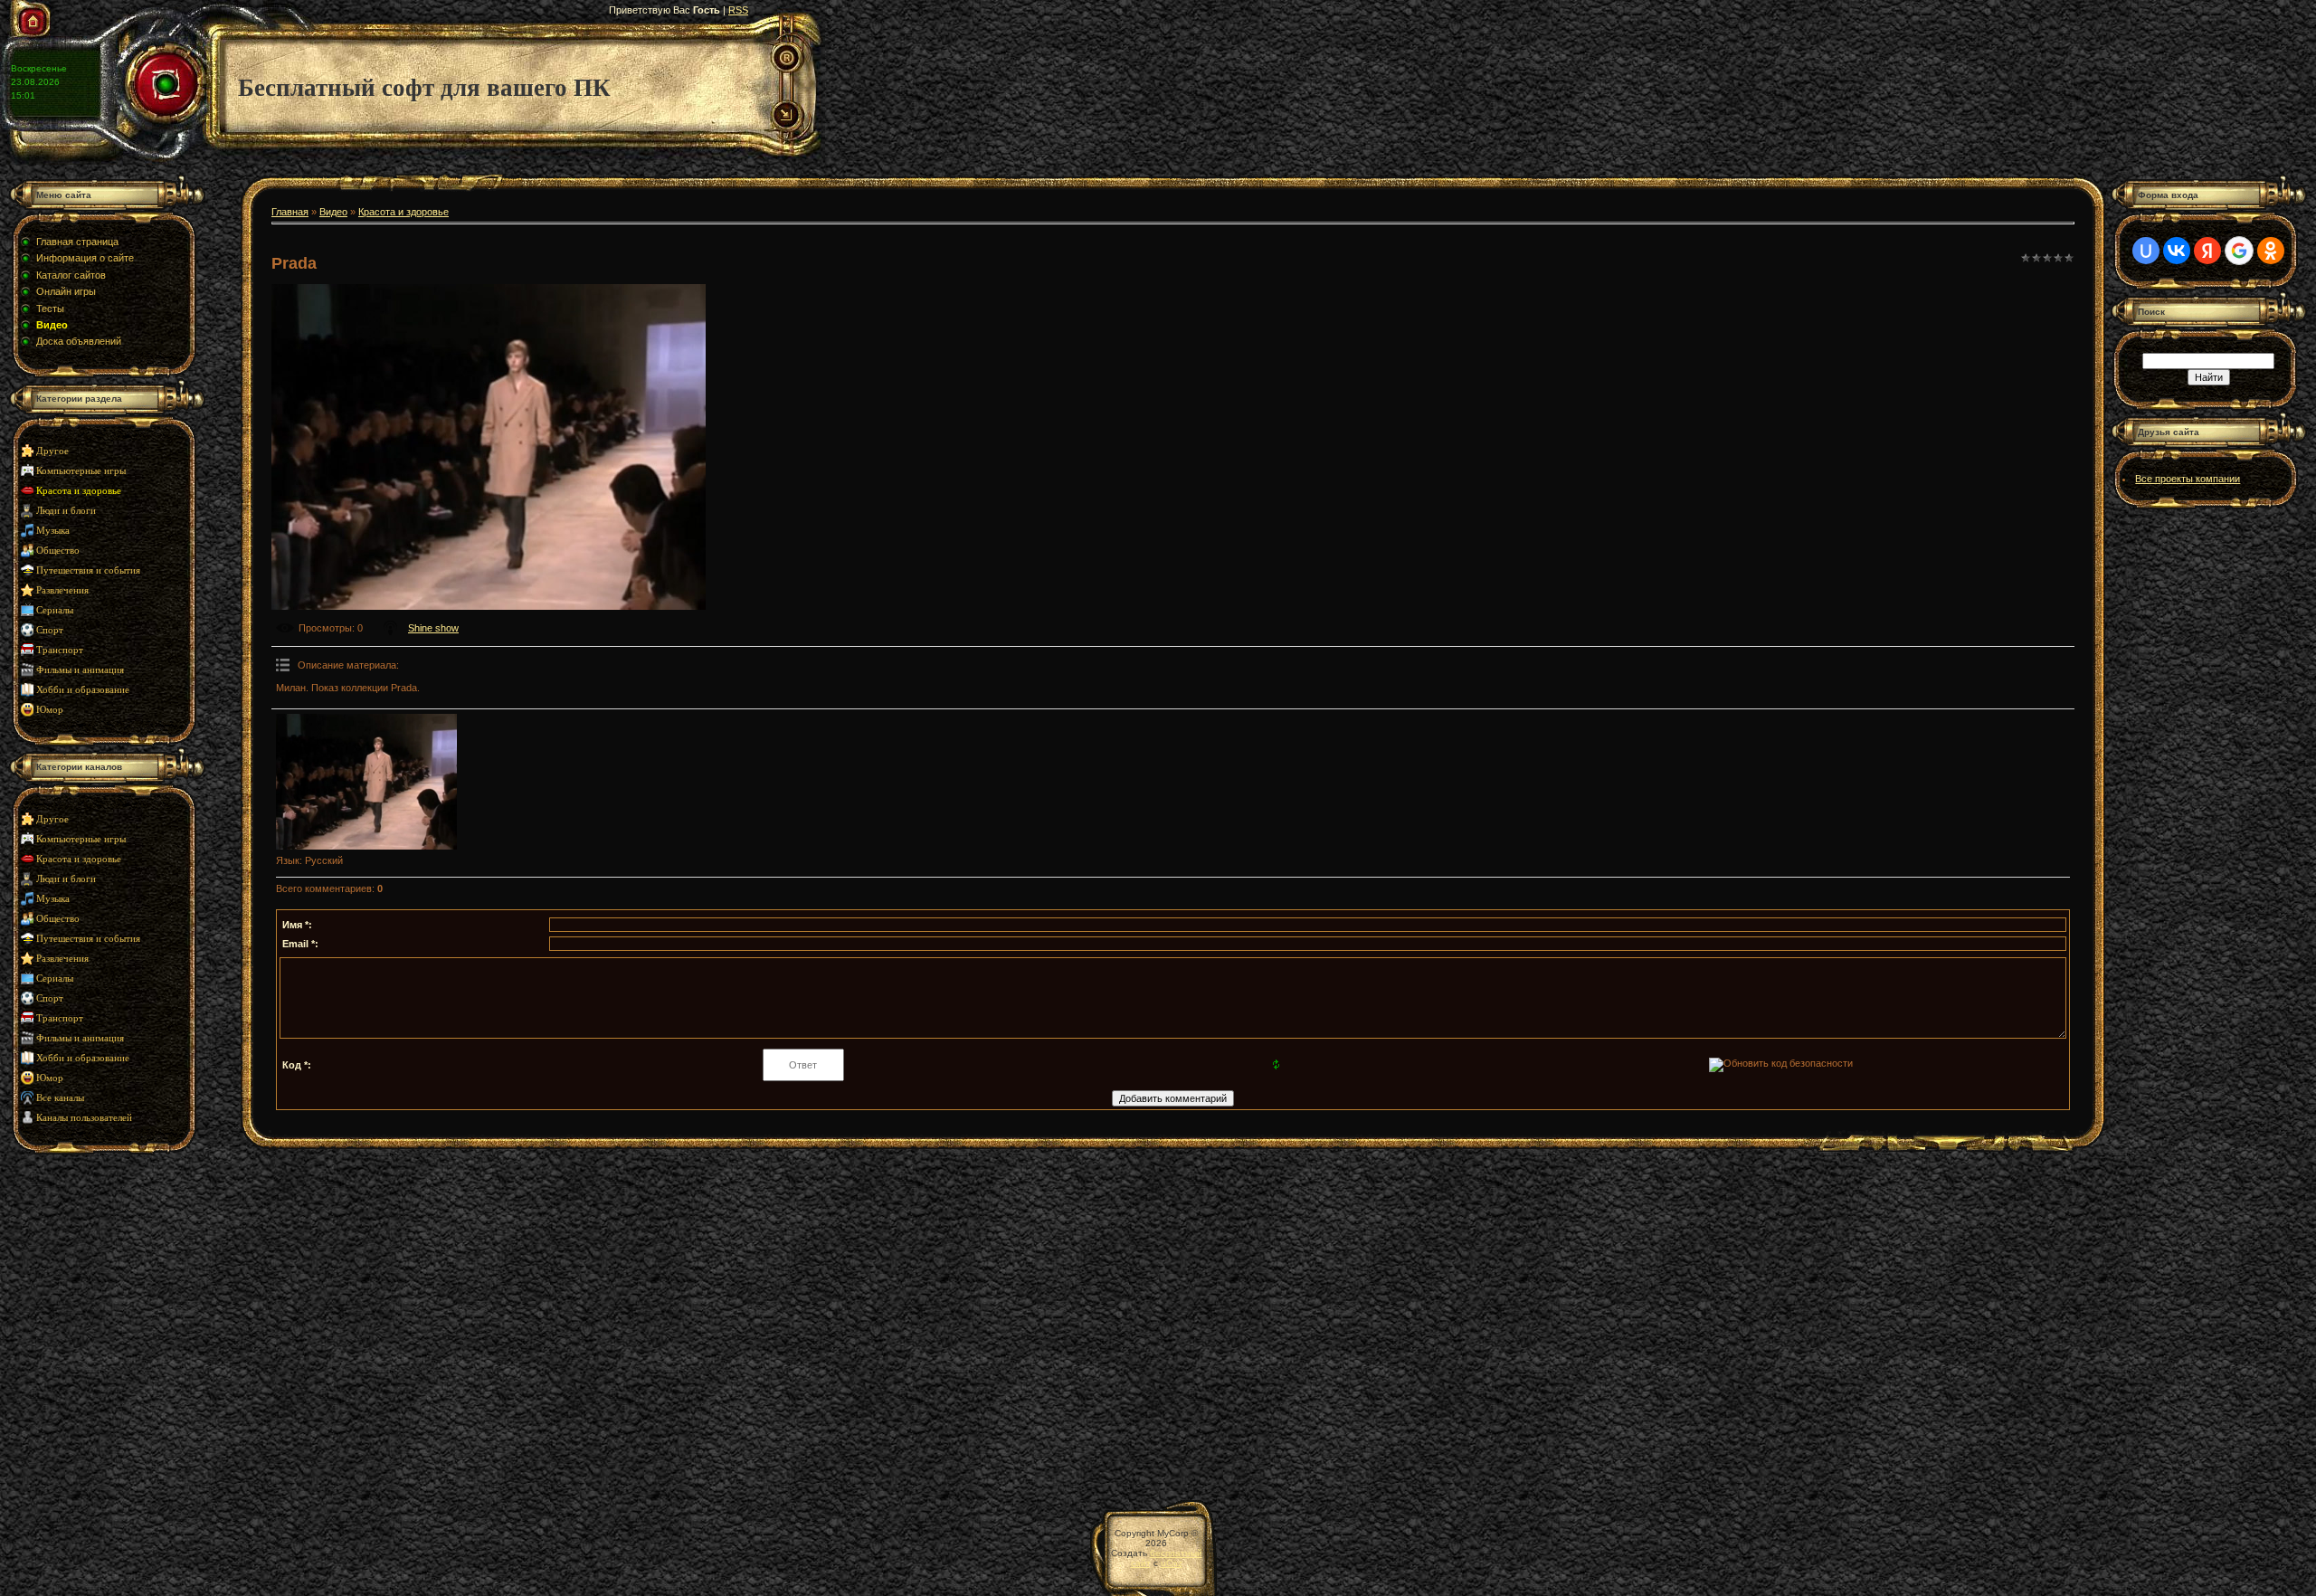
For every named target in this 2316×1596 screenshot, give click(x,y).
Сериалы (55, 610)
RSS (738, 10)
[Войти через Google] (2239, 251)
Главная (290, 212)
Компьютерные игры (81, 471)
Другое (52, 451)
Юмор (50, 710)
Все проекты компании (2188, 479)
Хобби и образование (83, 690)
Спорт (50, 630)
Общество (58, 551)
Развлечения (62, 590)
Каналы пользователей (84, 1118)
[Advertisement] (122, 1317)
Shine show (433, 628)
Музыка (53, 531)
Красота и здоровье (79, 491)
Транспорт (60, 650)
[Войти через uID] (2146, 251)
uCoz (1172, 1563)
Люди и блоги (66, 511)
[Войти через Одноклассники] (2271, 251)
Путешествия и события (88, 570)
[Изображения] (366, 782)
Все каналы (60, 1098)
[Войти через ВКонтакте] (2177, 251)
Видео (333, 212)
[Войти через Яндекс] (2207, 251)
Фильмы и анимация (80, 670)
